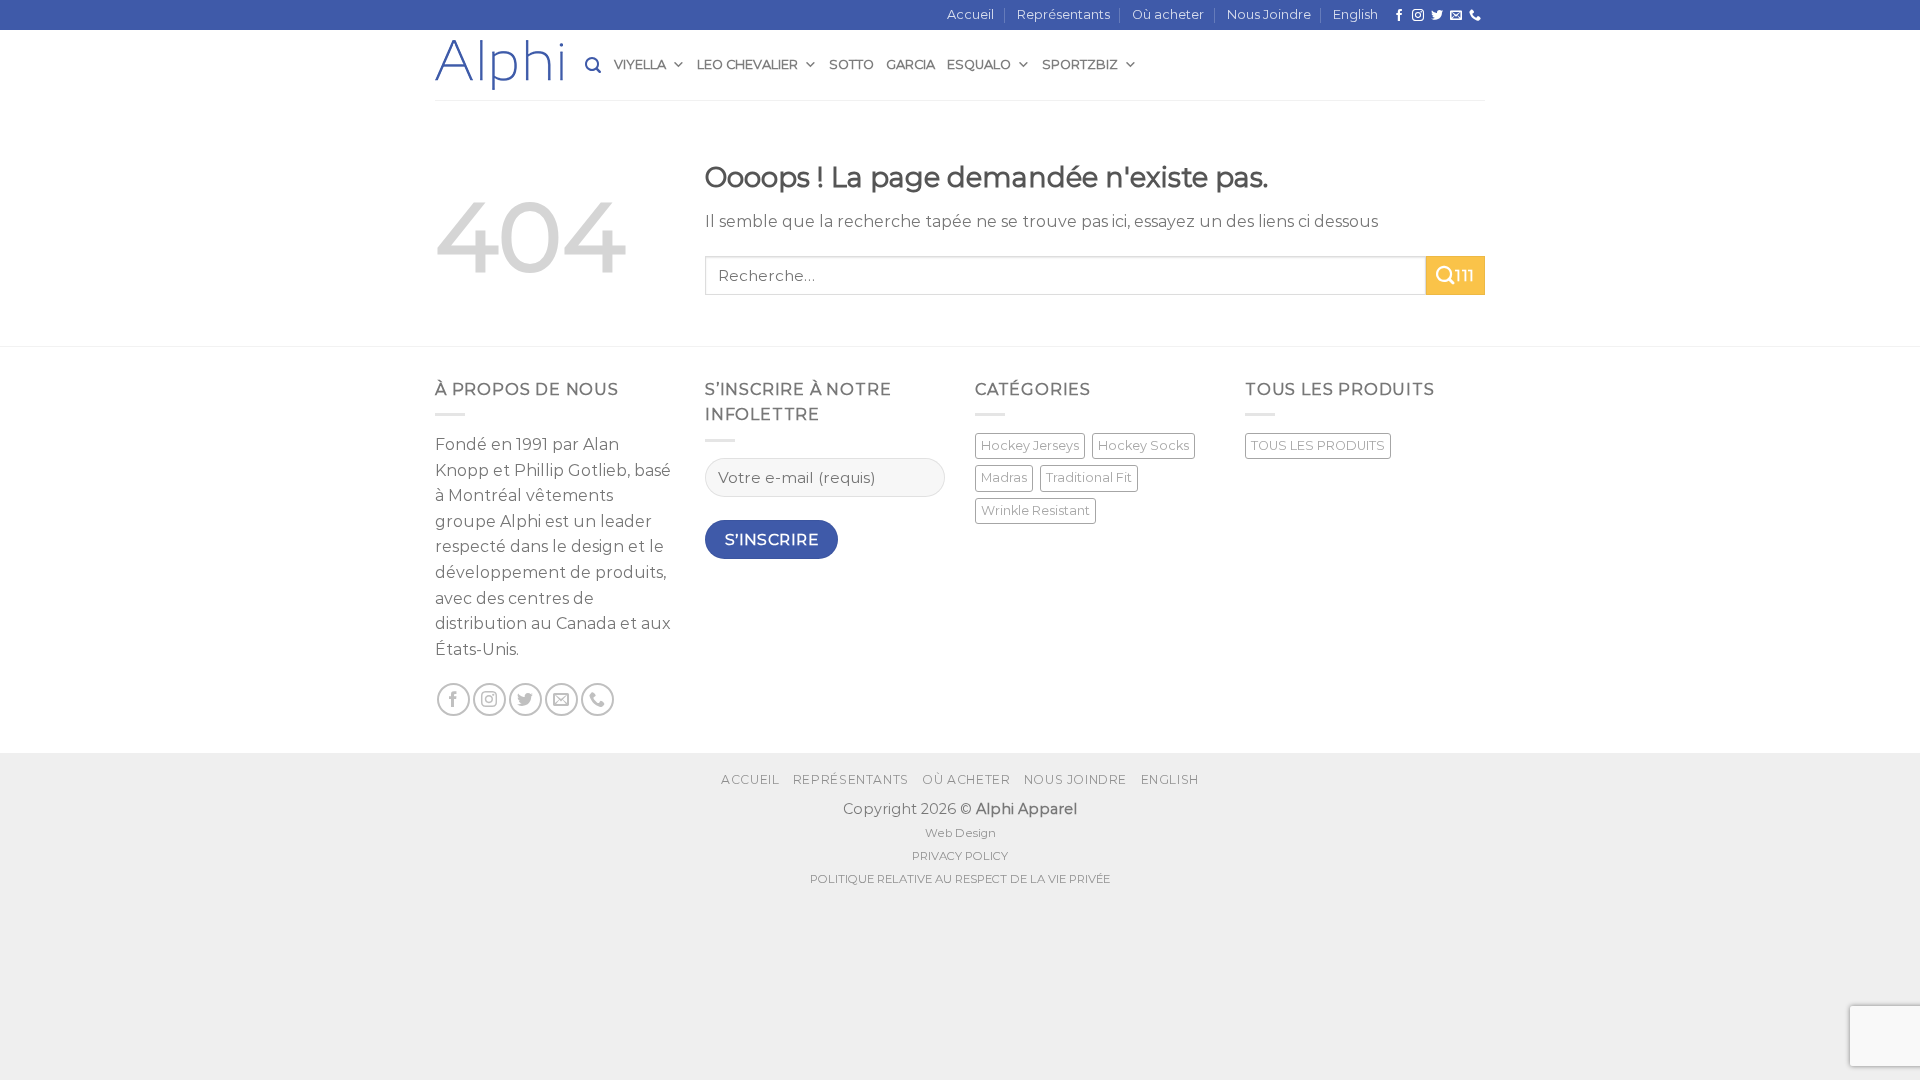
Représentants (1063, 14)
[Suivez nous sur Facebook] (1399, 16)
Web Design (960, 833)
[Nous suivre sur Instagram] (1418, 16)
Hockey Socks (1143, 445)
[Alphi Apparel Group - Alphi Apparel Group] (510, 65)
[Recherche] (593, 65)
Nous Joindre (1269, 14)
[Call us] (1475, 16)
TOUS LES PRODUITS (1318, 445)
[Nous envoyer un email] (1456, 16)
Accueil (970, 14)
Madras (1004, 477)
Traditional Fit (1089, 477)
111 (1464, 275)
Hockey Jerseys (1030, 445)
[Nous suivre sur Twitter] (1437, 16)
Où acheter (1168, 14)
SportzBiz (1080, 64)
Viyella (640, 64)
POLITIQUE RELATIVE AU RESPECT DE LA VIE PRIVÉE (960, 879)
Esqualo (979, 64)
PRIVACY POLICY (960, 856)
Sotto (851, 64)
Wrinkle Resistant (1035, 510)
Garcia (910, 64)
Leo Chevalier (747, 64)
